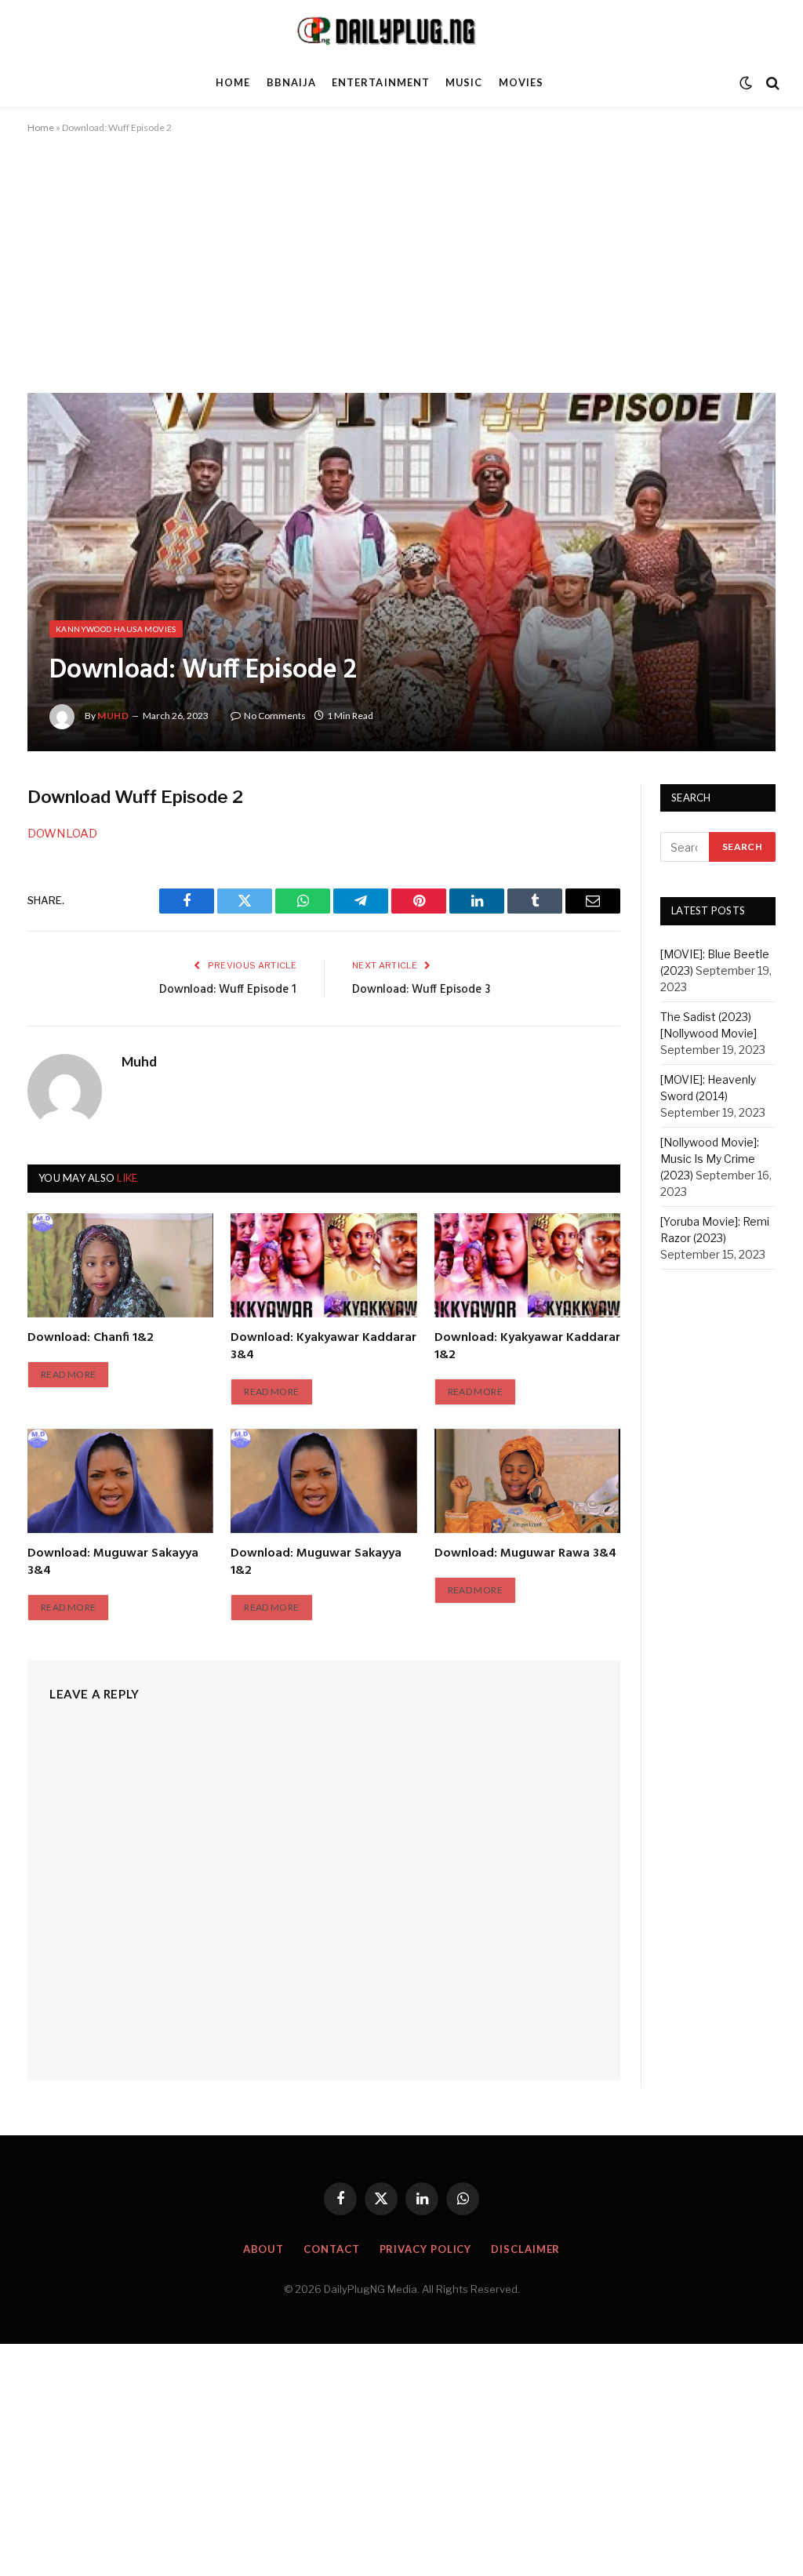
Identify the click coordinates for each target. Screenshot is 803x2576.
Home (233, 82)
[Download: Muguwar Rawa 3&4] (527, 1481)
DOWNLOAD (62, 834)
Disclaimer (525, 2249)
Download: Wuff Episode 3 (421, 990)
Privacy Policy (426, 2249)
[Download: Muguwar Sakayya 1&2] (323, 1481)
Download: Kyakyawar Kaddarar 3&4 (323, 1347)
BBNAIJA (291, 82)
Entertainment (380, 82)
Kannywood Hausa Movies (116, 629)
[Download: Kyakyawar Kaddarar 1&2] (527, 1265)
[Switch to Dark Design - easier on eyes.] (746, 83)
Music (464, 82)
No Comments (275, 716)
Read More (68, 1374)
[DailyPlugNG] (401, 30)
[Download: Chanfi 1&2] (120, 1265)
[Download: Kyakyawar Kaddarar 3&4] (323, 1265)
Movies (521, 82)
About (264, 2249)
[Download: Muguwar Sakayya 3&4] (120, 1481)
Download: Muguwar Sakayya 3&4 (113, 1563)
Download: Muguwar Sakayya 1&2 (316, 1563)
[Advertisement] (401, 277)
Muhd (113, 716)
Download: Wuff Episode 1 (228, 990)
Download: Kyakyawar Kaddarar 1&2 (527, 1347)
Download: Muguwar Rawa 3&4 (525, 1554)
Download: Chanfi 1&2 (91, 1339)
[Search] (771, 83)
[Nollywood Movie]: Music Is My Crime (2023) (710, 1159)
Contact (331, 2249)
